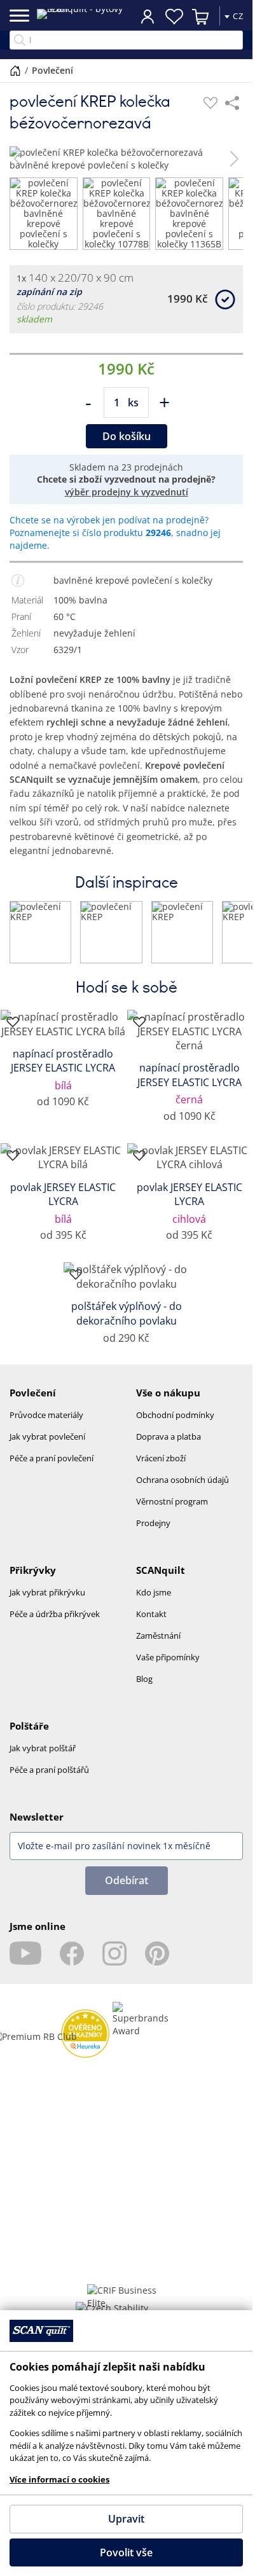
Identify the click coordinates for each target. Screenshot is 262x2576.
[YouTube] (25, 1964)
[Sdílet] (232, 103)
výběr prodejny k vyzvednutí (127, 502)
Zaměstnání (158, 1646)
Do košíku (127, 446)
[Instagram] (114, 1964)
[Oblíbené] (210, 103)
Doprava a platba (169, 1447)
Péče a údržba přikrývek (55, 1624)
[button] (18, 159)
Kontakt (151, 1624)
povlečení (52, 70)
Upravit (126, 2519)
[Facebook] (72, 1964)
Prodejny (153, 1533)
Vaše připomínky (168, 1667)
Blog (144, 1689)
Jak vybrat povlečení (47, 1447)
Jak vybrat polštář (43, 1758)
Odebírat (127, 1891)
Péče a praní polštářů (49, 1780)
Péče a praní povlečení (52, 1468)
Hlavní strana (15, 71)
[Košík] (201, 17)
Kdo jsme (154, 1602)
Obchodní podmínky (175, 1425)
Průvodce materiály (46, 1425)
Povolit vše (126, 2552)
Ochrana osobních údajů (183, 1490)
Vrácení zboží (161, 1468)
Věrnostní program (172, 1512)
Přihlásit (148, 16)
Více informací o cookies (59, 2479)
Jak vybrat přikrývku (47, 1602)
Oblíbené (174, 17)
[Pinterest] (157, 1964)
